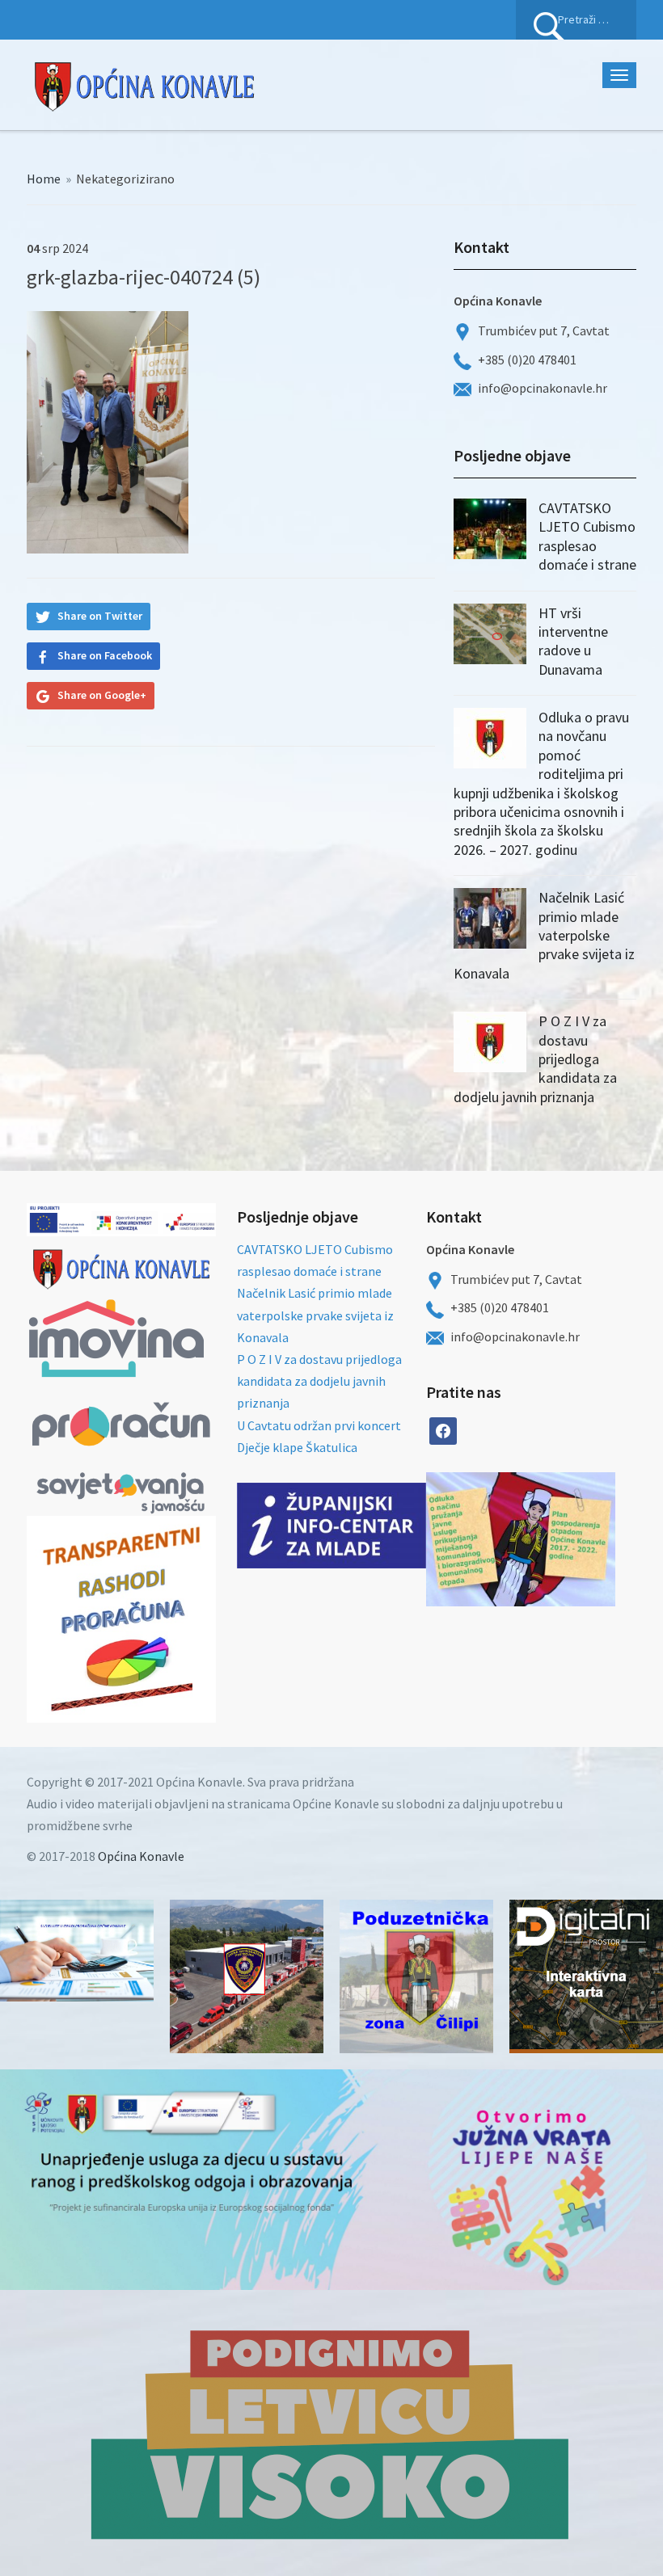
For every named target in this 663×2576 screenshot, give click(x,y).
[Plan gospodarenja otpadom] (568, 1539)
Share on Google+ (102, 695)
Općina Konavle (141, 1856)
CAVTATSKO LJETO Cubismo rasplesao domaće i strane (587, 536)
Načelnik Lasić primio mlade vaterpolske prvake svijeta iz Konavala (544, 935)
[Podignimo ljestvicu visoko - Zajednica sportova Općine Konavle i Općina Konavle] (331, 2433)
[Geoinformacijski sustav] (586, 1976)
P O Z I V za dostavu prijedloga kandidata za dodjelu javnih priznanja (319, 1381)
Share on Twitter (100, 616)
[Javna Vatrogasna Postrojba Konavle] (247, 1976)
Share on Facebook (105, 655)
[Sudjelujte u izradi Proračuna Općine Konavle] (77, 1951)
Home (44, 179)
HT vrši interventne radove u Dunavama (573, 641)
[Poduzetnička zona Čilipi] (416, 1976)
